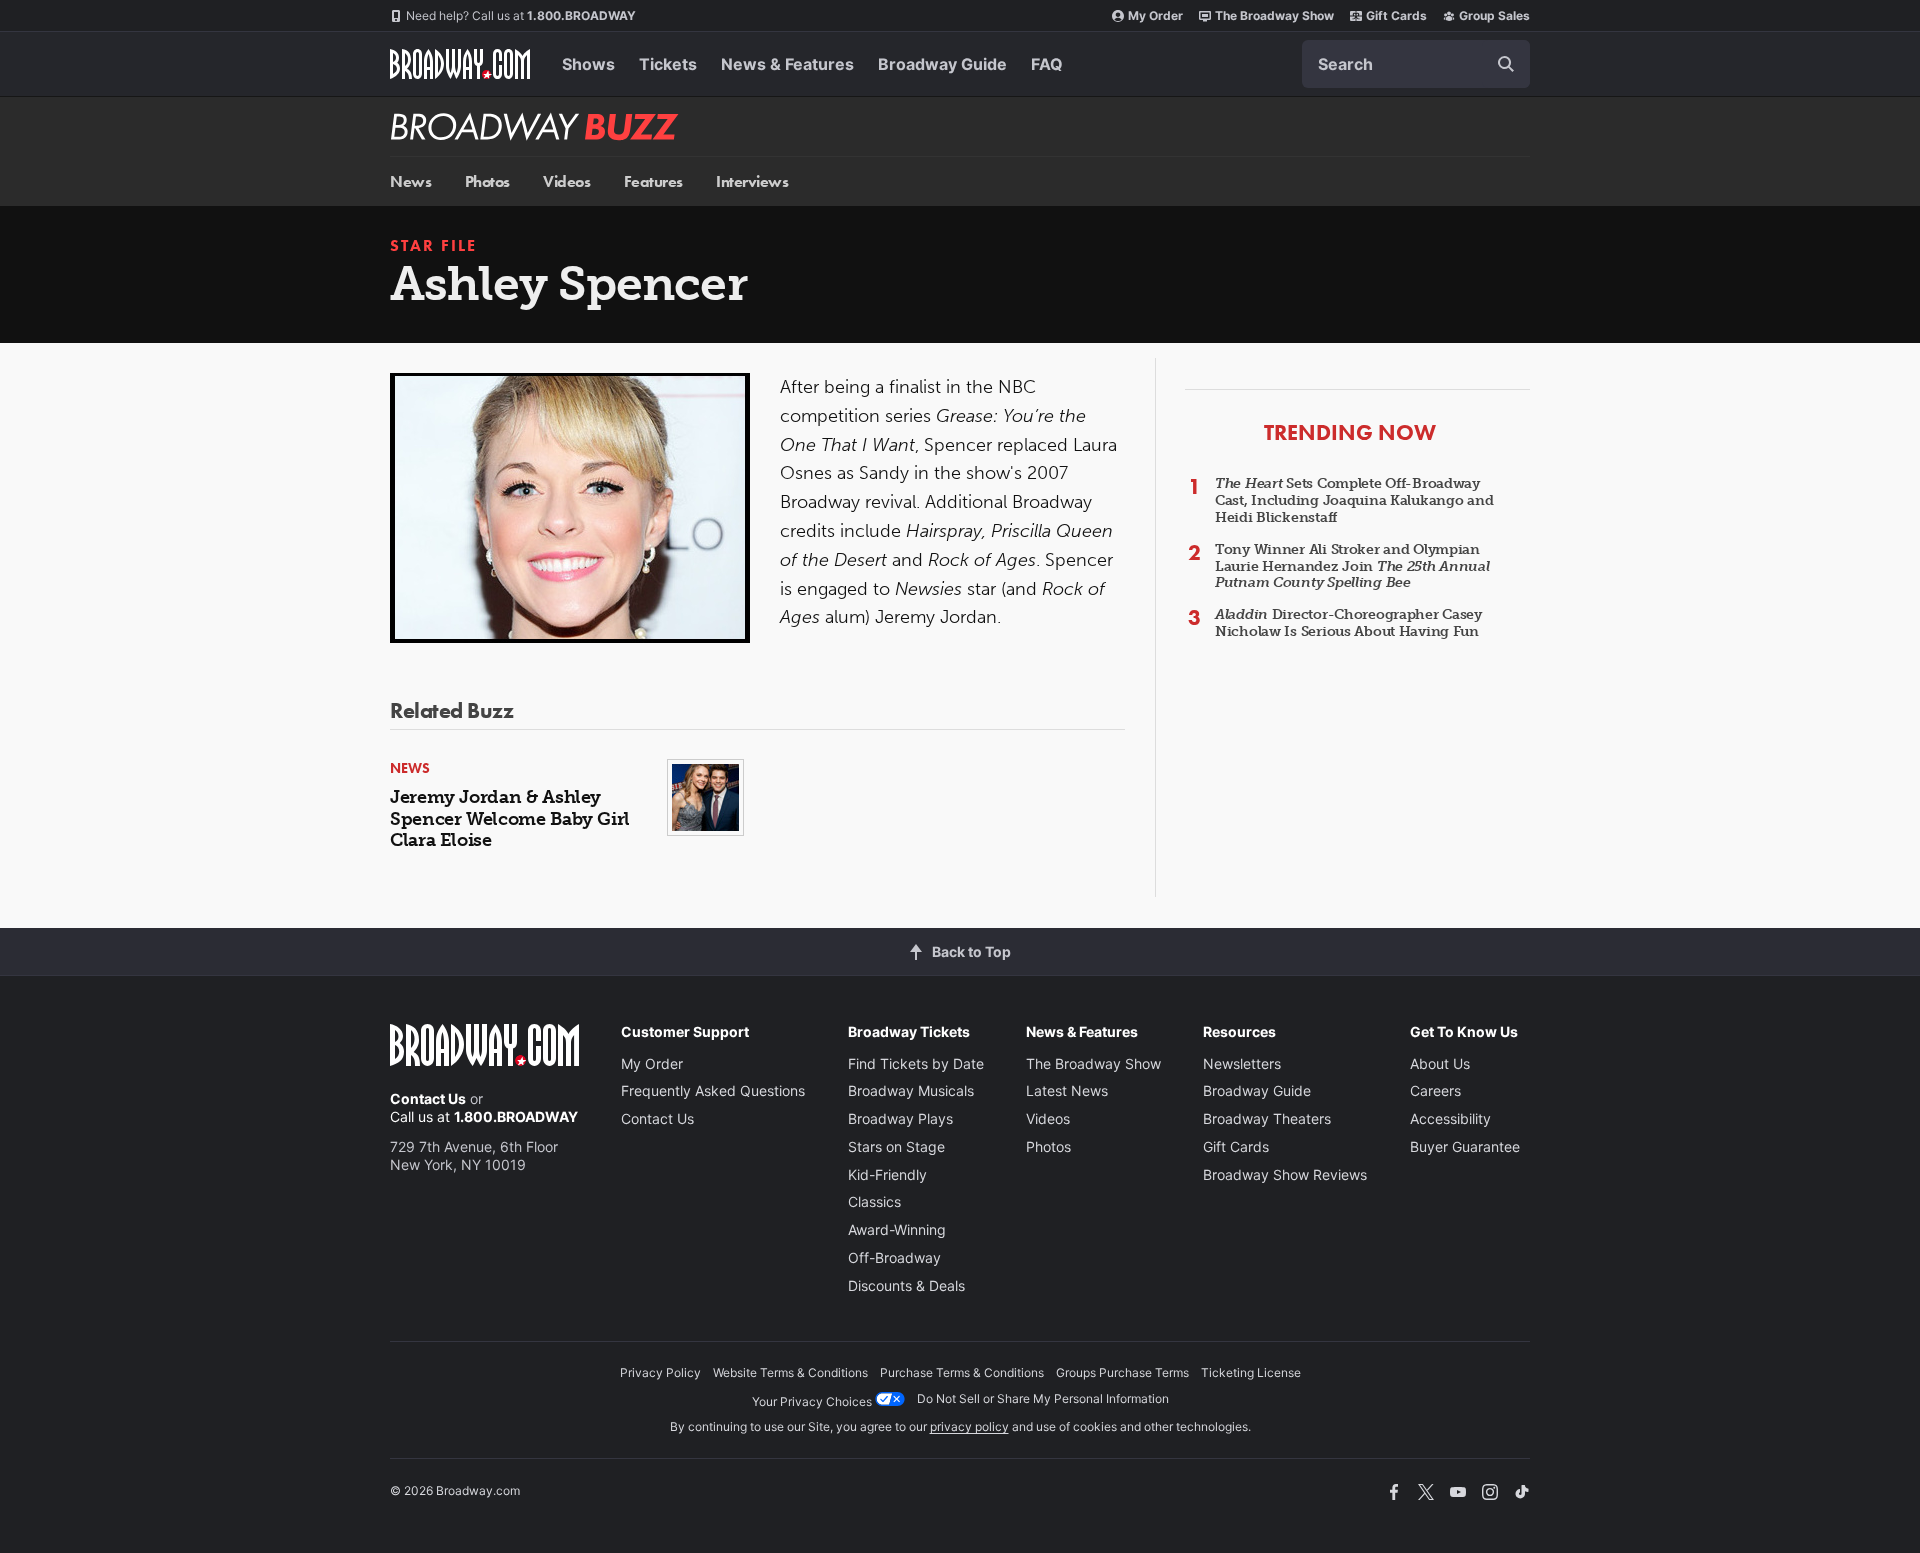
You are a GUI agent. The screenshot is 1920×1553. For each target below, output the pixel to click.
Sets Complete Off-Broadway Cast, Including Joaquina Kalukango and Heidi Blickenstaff (1354, 500)
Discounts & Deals (906, 1285)
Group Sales (1494, 15)
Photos (487, 181)
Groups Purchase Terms (1122, 1372)
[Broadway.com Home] (460, 64)
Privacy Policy (660, 1372)
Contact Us (428, 1098)
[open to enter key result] (1506, 64)
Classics (874, 1201)
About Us (1440, 1063)
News (410, 181)
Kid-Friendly (887, 1174)
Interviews (752, 181)
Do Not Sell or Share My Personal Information (1043, 1398)
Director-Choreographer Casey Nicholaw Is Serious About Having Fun (1348, 623)
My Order (1155, 15)
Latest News (1067, 1090)
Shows (588, 64)
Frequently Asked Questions (713, 1090)
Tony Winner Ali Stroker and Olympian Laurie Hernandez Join (1352, 566)
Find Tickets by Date (916, 1063)
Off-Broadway (894, 1257)
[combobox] (1416, 64)
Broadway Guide (942, 64)
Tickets (668, 64)
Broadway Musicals (911, 1090)
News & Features (787, 64)
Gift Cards (1396, 15)
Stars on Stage (896, 1146)
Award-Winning (897, 1229)
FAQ (1047, 64)
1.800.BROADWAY (521, 15)
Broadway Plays (900, 1118)
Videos (566, 181)
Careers (1435, 1090)
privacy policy (969, 1426)
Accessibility (1450, 1118)
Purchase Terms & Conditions (962, 1372)
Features (653, 181)
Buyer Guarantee (1465, 1146)
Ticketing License (1251, 1372)
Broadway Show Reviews (1285, 1174)
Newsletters (1242, 1063)
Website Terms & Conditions (790, 1372)
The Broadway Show (1274, 15)
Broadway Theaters (1267, 1118)
